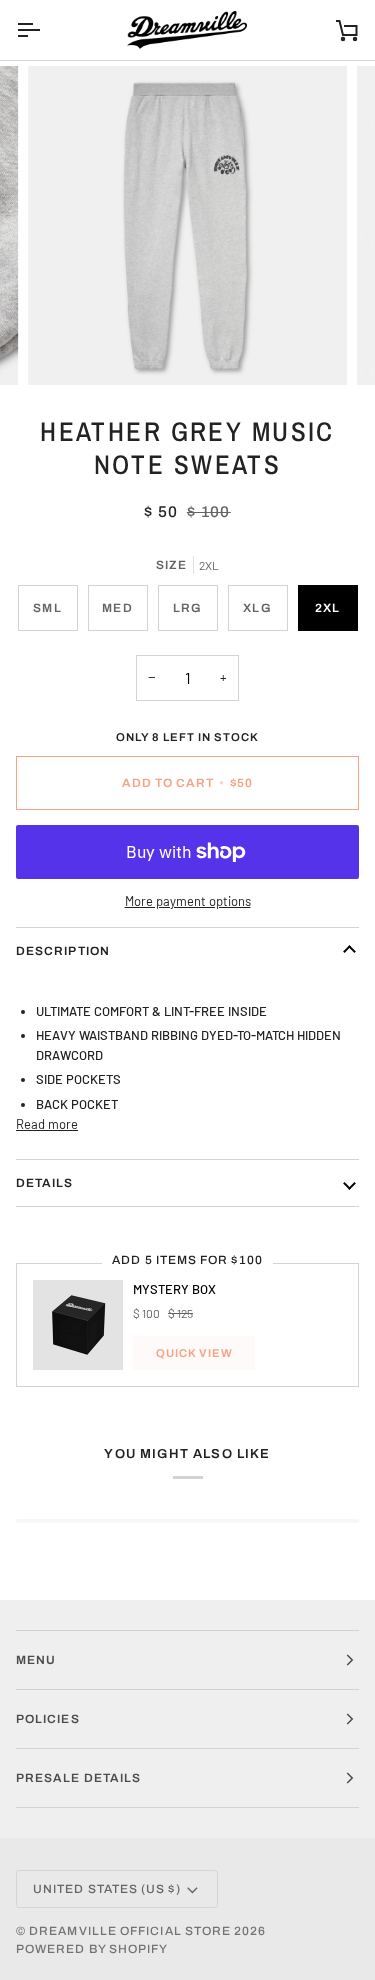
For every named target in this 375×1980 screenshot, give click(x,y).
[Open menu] (46, 30)
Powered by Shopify (92, 1949)
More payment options (188, 901)
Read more (47, 1124)
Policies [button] (48, 1719)
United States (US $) (107, 1889)
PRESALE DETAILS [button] (78, 1778)
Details (45, 1183)
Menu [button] (36, 1660)
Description (63, 951)
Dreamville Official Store (130, 1931)
